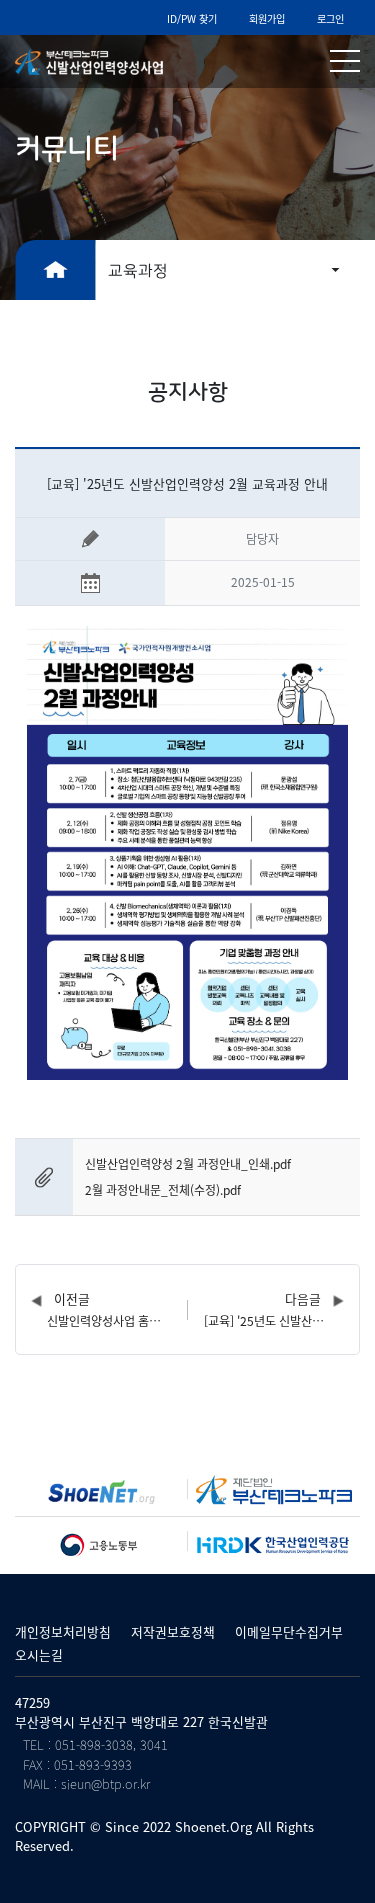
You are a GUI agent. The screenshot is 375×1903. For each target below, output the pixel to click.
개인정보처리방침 (63, 1631)
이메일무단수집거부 (289, 1631)
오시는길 (39, 1654)
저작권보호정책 (173, 1631)
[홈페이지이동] (101, 1492)
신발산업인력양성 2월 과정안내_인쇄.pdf (188, 1163)
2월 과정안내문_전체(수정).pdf (163, 1189)
